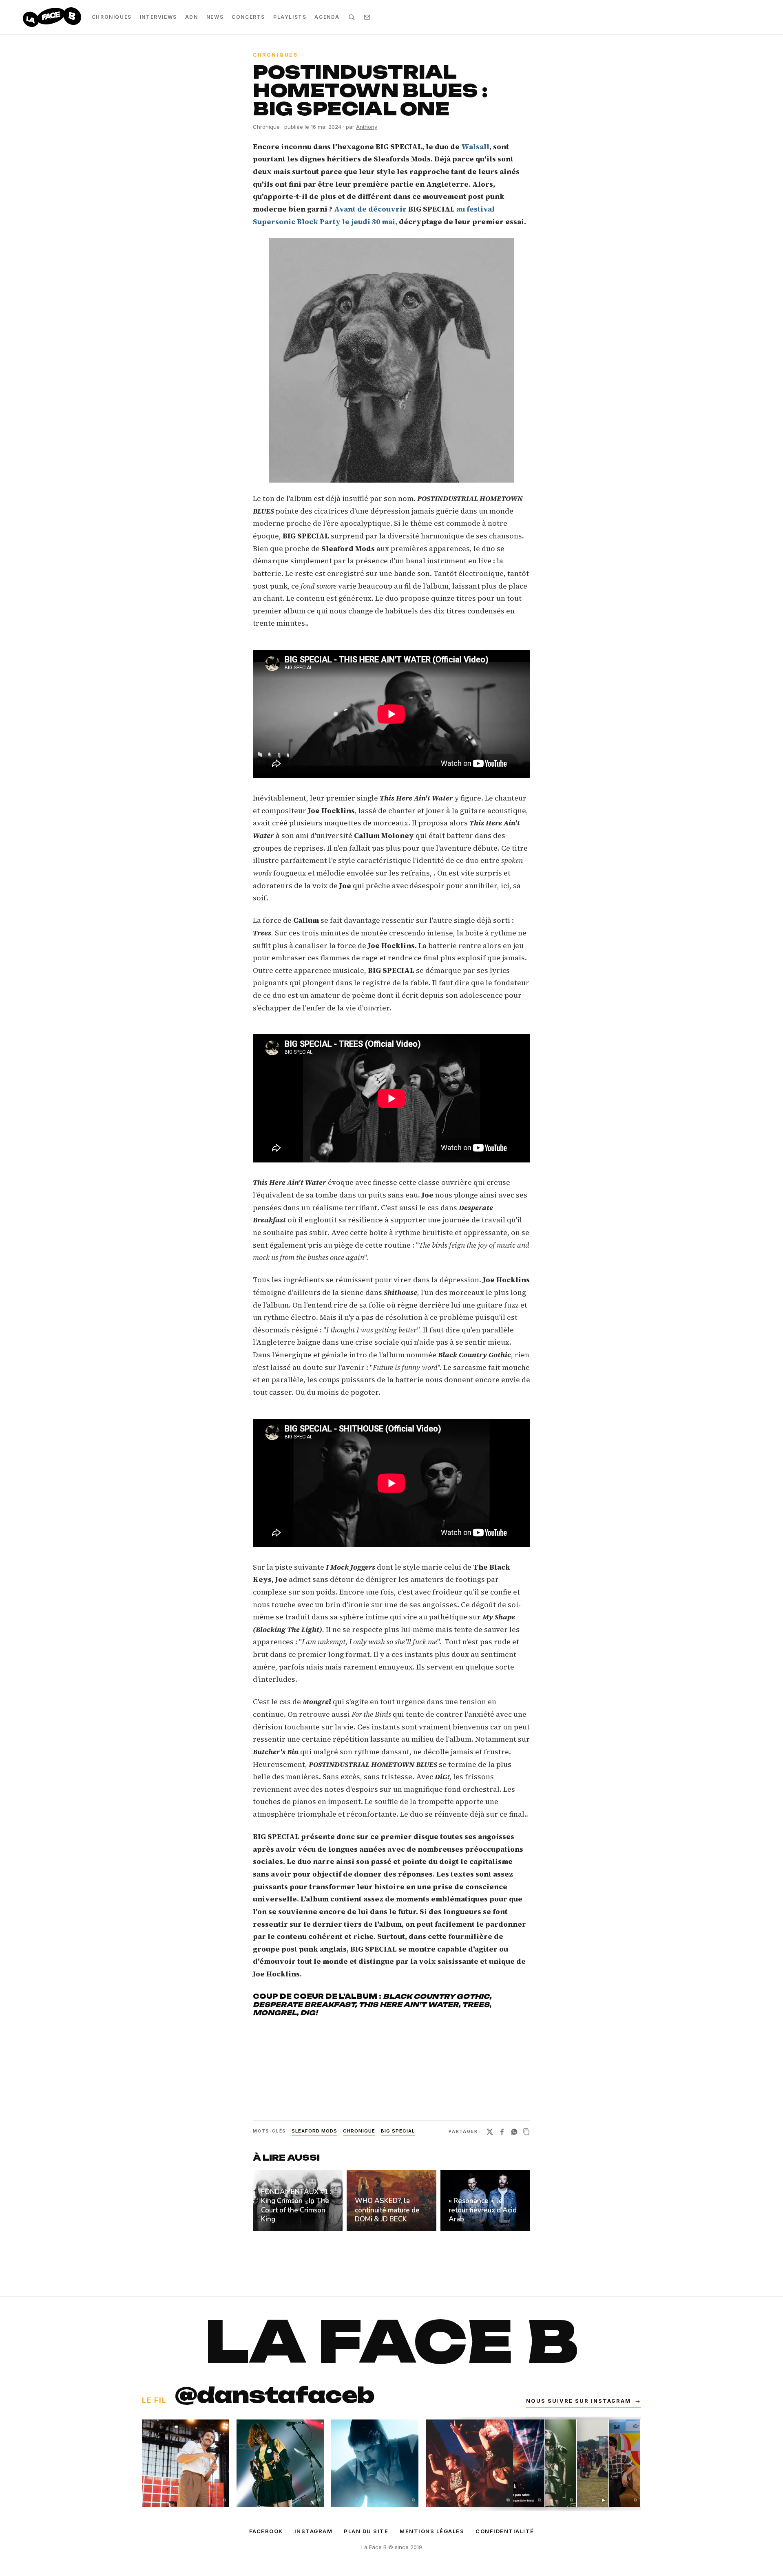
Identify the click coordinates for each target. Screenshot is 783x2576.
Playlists (290, 17)
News (215, 17)
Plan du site (366, 2531)
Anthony (367, 127)
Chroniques (112, 17)
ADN (192, 17)
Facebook (266, 2531)
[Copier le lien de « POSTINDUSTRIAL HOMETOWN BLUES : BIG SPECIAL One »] (526, 2132)
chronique (359, 2131)
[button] (391, 360)
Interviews (158, 17)
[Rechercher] (352, 17)
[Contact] (367, 17)
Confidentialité (505, 2531)
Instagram (314, 2531)
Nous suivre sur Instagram (584, 2401)
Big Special (398, 2131)
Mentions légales (432, 2531)
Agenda (327, 17)
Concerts (248, 17)
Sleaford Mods (314, 2131)
